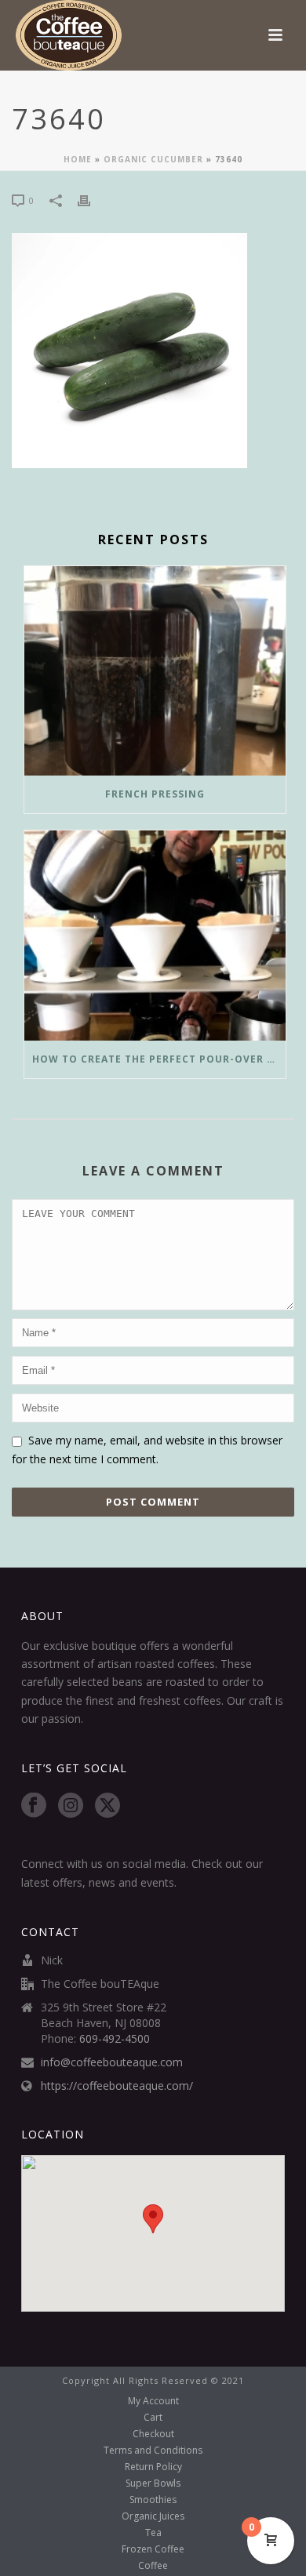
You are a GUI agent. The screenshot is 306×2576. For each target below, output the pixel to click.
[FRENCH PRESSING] (155, 671)
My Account (153, 2401)
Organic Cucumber (153, 159)
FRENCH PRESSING (155, 794)
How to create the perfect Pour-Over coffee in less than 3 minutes (159, 1059)
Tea (153, 2533)
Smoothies (153, 2500)
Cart (153, 2418)
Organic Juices (153, 2516)
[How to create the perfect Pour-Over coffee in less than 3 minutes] (155, 936)
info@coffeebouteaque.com (112, 2062)
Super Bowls (153, 2483)
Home (78, 159)
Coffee (153, 2566)
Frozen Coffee (153, 2549)
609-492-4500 (115, 2039)
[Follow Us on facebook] (34, 1806)
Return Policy (153, 2467)
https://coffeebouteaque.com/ (117, 2086)
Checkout (153, 2434)
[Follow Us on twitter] (107, 1806)
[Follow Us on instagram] (71, 1806)
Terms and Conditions (153, 2451)
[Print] (92, 200)
